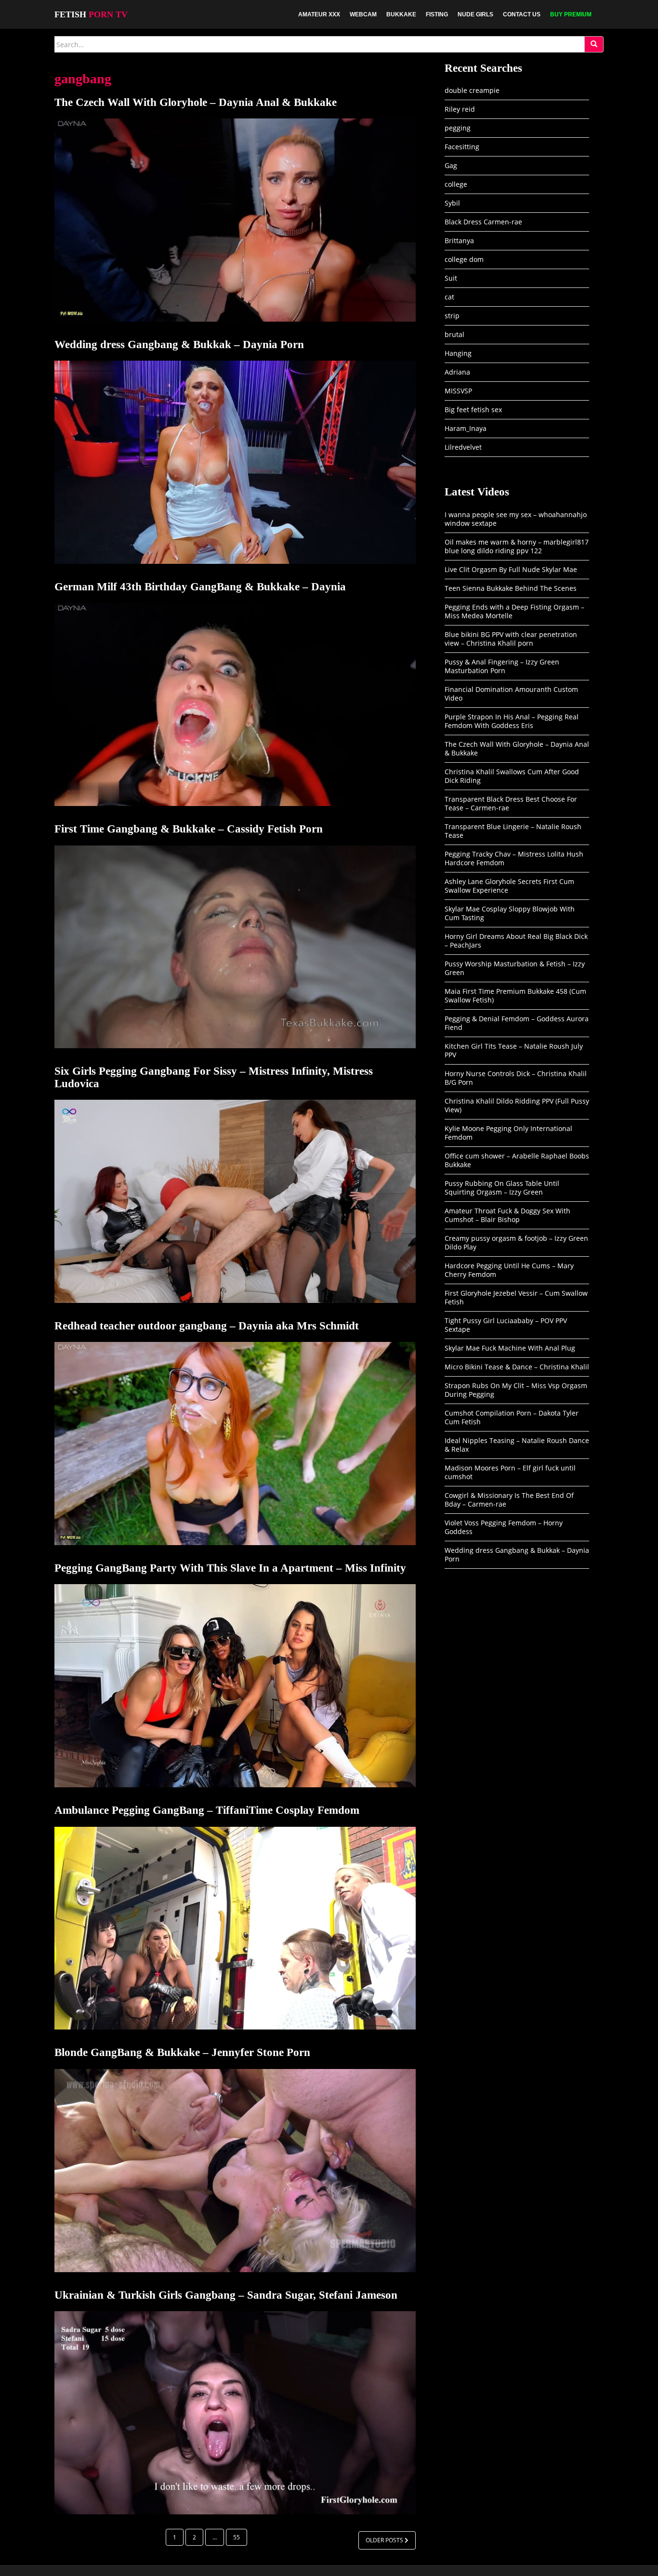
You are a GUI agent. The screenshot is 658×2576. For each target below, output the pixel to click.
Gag (451, 165)
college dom (464, 259)
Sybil (452, 203)
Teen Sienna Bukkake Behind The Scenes (511, 588)
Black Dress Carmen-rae (483, 222)
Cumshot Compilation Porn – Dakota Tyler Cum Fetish (512, 1417)
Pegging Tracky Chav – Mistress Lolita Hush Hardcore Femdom (514, 858)
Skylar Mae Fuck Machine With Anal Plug (510, 1348)
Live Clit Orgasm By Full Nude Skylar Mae (511, 569)
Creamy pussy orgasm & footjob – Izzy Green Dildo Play (516, 1242)
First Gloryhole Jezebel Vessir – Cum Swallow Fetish (516, 1297)
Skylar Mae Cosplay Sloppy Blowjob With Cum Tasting (510, 913)
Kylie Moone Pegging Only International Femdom (508, 1133)
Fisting (437, 14)
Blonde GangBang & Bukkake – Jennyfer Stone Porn (182, 2052)
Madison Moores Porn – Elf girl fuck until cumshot (510, 1472)
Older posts (385, 2540)
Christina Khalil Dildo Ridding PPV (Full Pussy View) (517, 1105)
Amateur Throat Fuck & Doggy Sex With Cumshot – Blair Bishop (507, 1215)
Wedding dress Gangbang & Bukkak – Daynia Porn (179, 345)
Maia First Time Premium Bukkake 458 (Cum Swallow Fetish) (515, 995)
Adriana (457, 372)
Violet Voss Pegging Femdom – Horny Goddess (504, 1527)
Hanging (458, 353)
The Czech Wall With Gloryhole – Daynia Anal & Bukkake (196, 102)
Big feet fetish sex (473, 410)
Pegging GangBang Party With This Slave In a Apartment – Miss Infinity (230, 1568)
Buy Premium (571, 14)
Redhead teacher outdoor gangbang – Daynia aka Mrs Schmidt (207, 1326)
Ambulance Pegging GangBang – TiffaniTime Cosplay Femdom (207, 1810)
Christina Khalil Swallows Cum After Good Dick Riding (512, 776)
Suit (451, 278)
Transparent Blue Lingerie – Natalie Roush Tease (513, 831)
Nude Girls (475, 14)
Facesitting (462, 147)
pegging (458, 128)
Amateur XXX (319, 14)
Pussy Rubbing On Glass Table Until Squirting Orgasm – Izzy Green (502, 1188)
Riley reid (460, 109)
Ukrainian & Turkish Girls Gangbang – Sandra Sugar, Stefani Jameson (226, 2295)
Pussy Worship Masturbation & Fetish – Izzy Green (515, 968)
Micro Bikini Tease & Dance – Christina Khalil (517, 1367)
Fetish (91, 14)
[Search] (594, 44)
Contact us (522, 14)
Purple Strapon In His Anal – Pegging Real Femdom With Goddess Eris (512, 721)
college (456, 184)
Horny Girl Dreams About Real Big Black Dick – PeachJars (516, 941)
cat (449, 297)
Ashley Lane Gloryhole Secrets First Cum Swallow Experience (509, 886)
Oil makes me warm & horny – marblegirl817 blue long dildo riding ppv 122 (517, 546)
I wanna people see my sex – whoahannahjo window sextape (516, 519)
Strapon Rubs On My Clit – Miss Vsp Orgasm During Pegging (516, 1390)
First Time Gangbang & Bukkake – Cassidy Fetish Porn (189, 829)
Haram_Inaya (466, 428)
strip (452, 316)
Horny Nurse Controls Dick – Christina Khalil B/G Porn (516, 1078)
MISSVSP (458, 391)
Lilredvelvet (463, 447)
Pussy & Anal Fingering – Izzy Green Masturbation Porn (502, 666)
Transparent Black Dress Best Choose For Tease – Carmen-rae (511, 803)
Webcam (363, 14)
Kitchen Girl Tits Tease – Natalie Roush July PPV (514, 1050)
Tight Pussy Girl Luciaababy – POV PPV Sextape (506, 1325)
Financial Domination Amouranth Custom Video (511, 694)
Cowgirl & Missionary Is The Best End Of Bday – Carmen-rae (509, 1500)
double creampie (472, 90)
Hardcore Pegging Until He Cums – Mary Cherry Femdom (509, 1270)
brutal (454, 334)
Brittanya (459, 241)
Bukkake (401, 14)
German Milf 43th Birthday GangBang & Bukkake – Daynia (200, 587)
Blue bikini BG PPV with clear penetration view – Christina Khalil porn (511, 639)
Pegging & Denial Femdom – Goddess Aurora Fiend (517, 1023)
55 (237, 2537)
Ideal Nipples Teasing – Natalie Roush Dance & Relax (517, 1445)
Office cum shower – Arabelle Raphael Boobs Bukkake (517, 1160)
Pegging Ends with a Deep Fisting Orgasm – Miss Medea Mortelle (514, 611)
